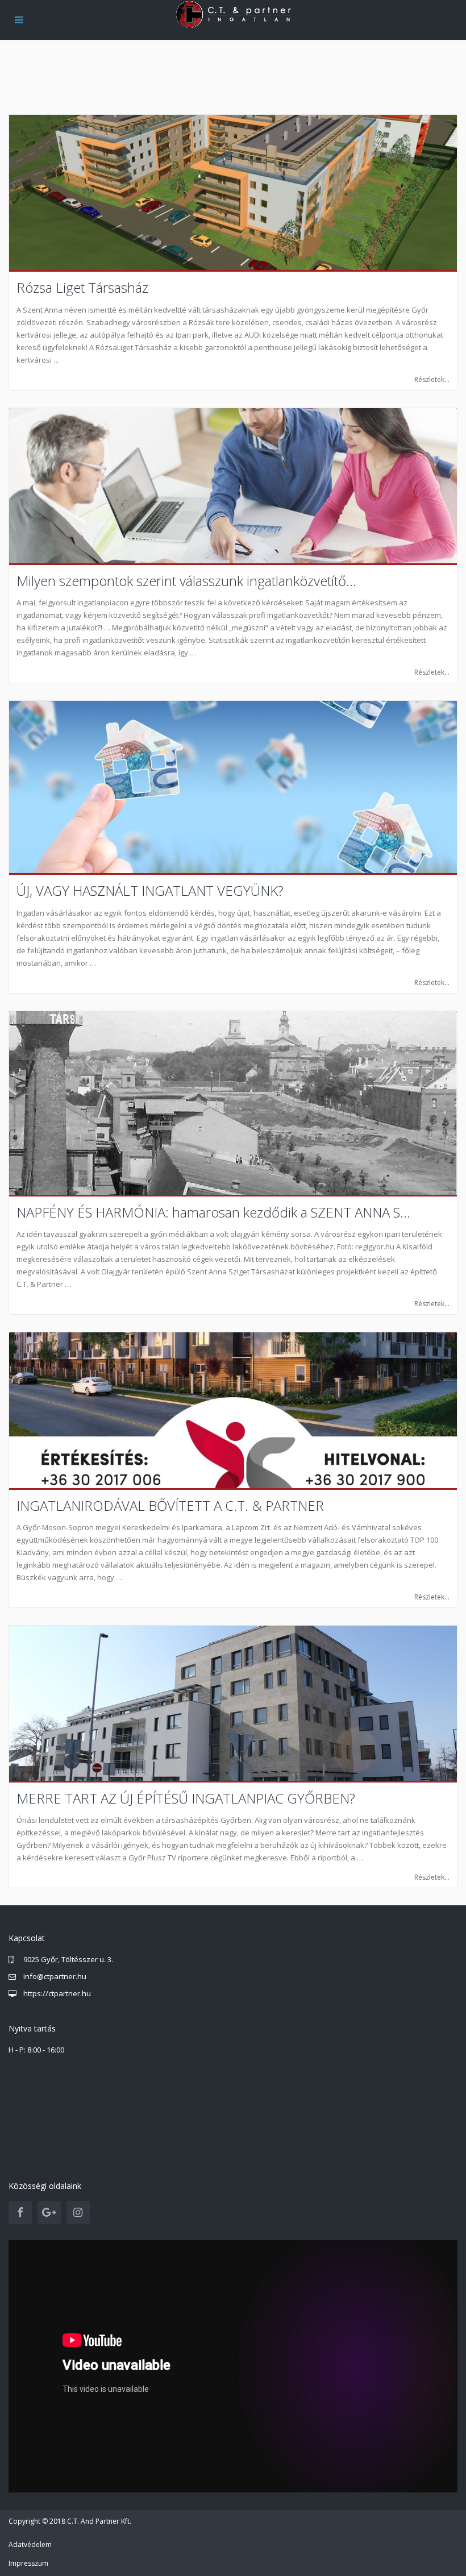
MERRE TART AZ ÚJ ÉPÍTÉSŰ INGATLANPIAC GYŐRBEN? (186, 1798)
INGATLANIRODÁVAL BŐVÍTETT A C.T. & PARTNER (170, 1505)
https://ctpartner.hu (57, 1993)
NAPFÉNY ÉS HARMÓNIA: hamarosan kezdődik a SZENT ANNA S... (213, 1212)
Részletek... (432, 379)
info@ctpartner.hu (55, 1976)
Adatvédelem (30, 2544)
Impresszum (28, 2563)
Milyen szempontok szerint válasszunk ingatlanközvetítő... (186, 581)
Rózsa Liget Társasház (82, 287)
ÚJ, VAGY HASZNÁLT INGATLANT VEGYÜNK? (150, 890)
